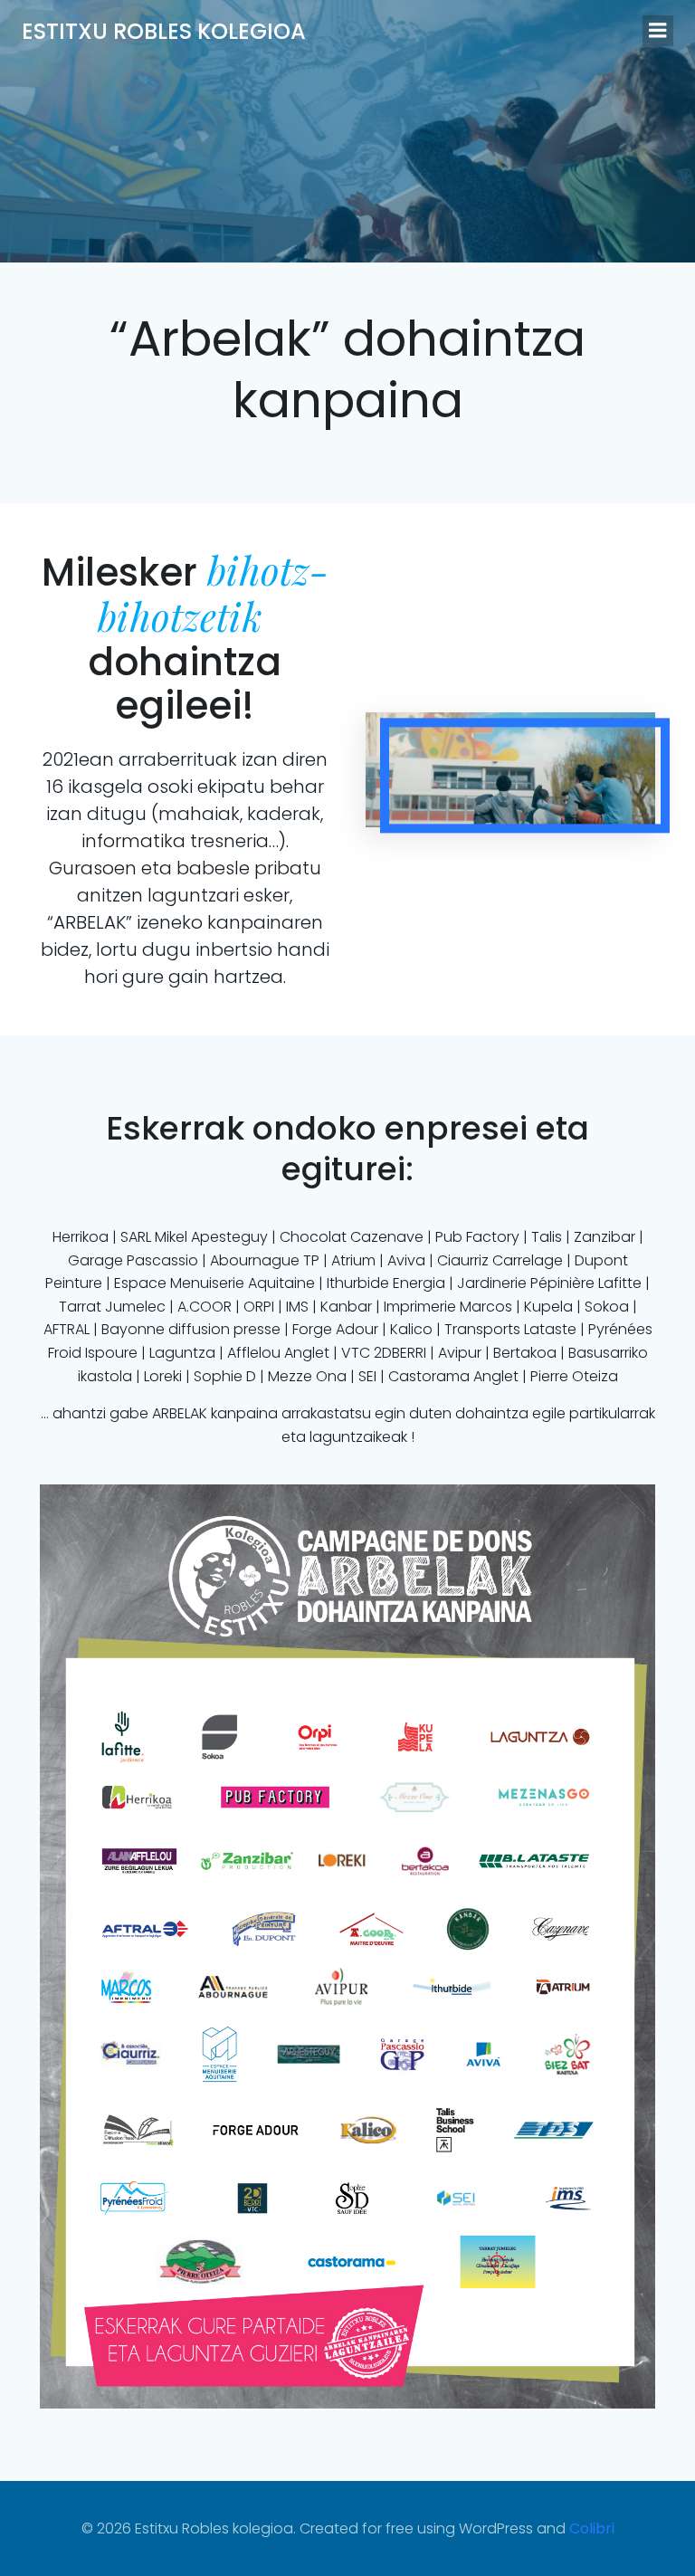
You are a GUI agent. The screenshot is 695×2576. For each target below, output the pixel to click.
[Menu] (658, 31)
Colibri (592, 2528)
